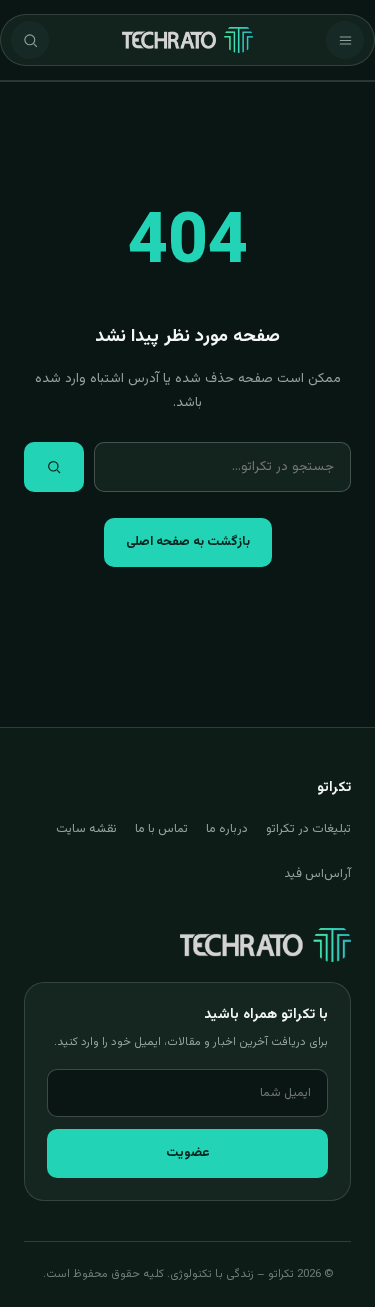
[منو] (345, 40)
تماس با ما (161, 829)
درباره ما (227, 829)
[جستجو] (30, 40)
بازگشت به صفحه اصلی (188, 542)
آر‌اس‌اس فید (317, 874)
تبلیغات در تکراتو (308, 829)
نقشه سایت (86, 829)
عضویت (188, 1153)
